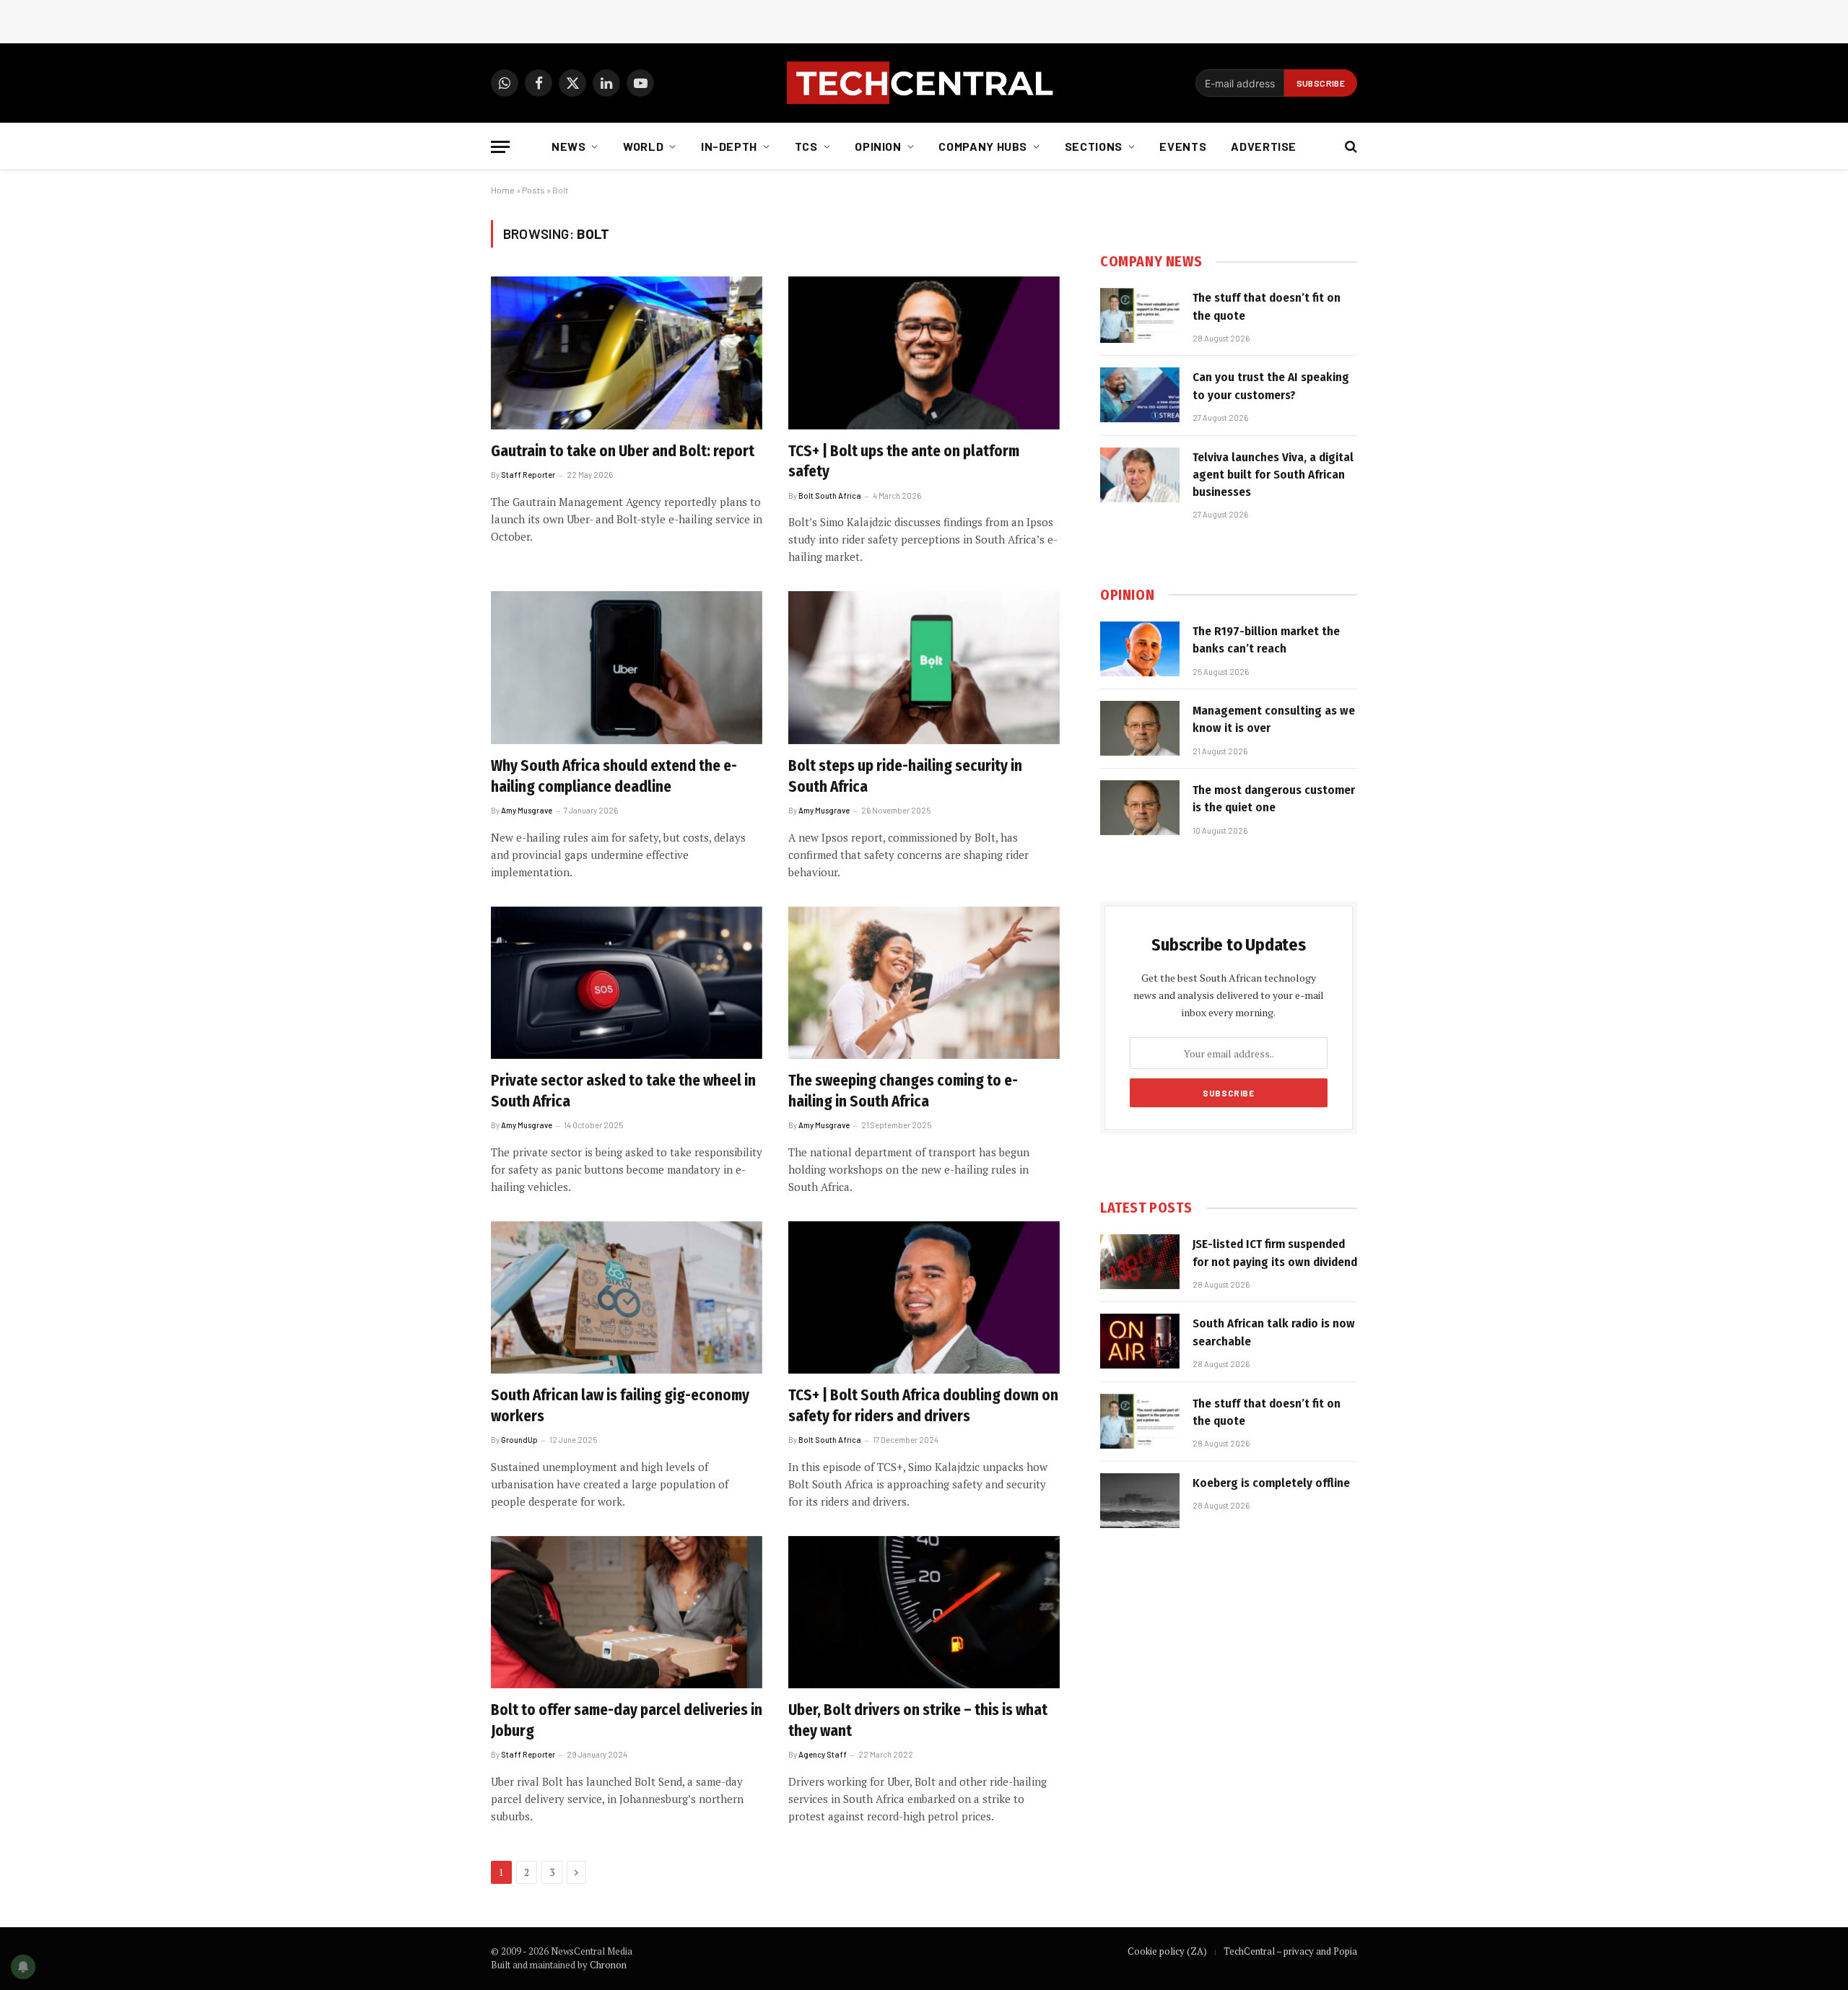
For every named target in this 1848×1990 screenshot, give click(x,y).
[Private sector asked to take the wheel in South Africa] (627, 983)
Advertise (1264, 146)
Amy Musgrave (527, 810)
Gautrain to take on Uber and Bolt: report (623, 451)
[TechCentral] (924, 83)
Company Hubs (983, 146)
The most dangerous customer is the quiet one (1274, 799)
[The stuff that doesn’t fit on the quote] (1140, 315)
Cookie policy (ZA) (1167, 1951)
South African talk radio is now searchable (1274, 1332)
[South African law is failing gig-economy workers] (627, 1298)
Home (503, 190)
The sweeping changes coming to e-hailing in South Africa (903, 1091)
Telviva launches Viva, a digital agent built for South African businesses (1273, 475)
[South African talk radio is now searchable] (1140, 1341)
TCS (806, 146)
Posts (533, 190)
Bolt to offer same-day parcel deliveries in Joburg (627, 1720)
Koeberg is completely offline (1271, 1483)
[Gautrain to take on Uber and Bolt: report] (627, 353)
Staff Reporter (528, 475)
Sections (1094, 146)
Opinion (878, 146)
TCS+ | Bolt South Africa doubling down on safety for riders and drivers (923, 1406)
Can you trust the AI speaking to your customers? (1271, 386)
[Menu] (500, 147)
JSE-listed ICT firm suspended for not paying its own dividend (1275, 1253)
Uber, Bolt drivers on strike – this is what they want (918, 1720)
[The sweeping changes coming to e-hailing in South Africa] (924, 983)
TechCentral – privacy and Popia (1290, 1951)
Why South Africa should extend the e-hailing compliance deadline (614, 776)
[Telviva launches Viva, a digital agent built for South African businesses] (1140, 475)
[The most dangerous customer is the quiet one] (1140, 808)
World (643, 146)
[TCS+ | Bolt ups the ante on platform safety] (924, 353)
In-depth (729, 146)
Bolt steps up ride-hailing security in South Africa (905, 776)
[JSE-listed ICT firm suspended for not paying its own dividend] (1140, 1262)
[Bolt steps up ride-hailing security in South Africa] (924, 668)
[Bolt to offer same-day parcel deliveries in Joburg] (627, 1612)
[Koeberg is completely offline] (1140, 1501)
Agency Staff (823, 1754)
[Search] (1350, 147)
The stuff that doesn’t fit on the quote (1267, 306)
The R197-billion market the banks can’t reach (1266, 640)
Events (1183, 146)
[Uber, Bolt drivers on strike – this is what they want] (924, 1612)
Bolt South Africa (830, 496)
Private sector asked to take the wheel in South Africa (623, 1091)
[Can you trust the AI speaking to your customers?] (1140, 395)
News (569, 146)
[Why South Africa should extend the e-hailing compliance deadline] (627, 668)
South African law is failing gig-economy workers (620, 1406)
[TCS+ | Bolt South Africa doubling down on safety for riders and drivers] (924, 1298)
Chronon (608, 1965)
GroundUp (519, 1440)
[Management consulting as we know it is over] (1140, 728)
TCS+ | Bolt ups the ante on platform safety (904, 462)
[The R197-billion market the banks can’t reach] (1140, 649)
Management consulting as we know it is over (1274, 719)
